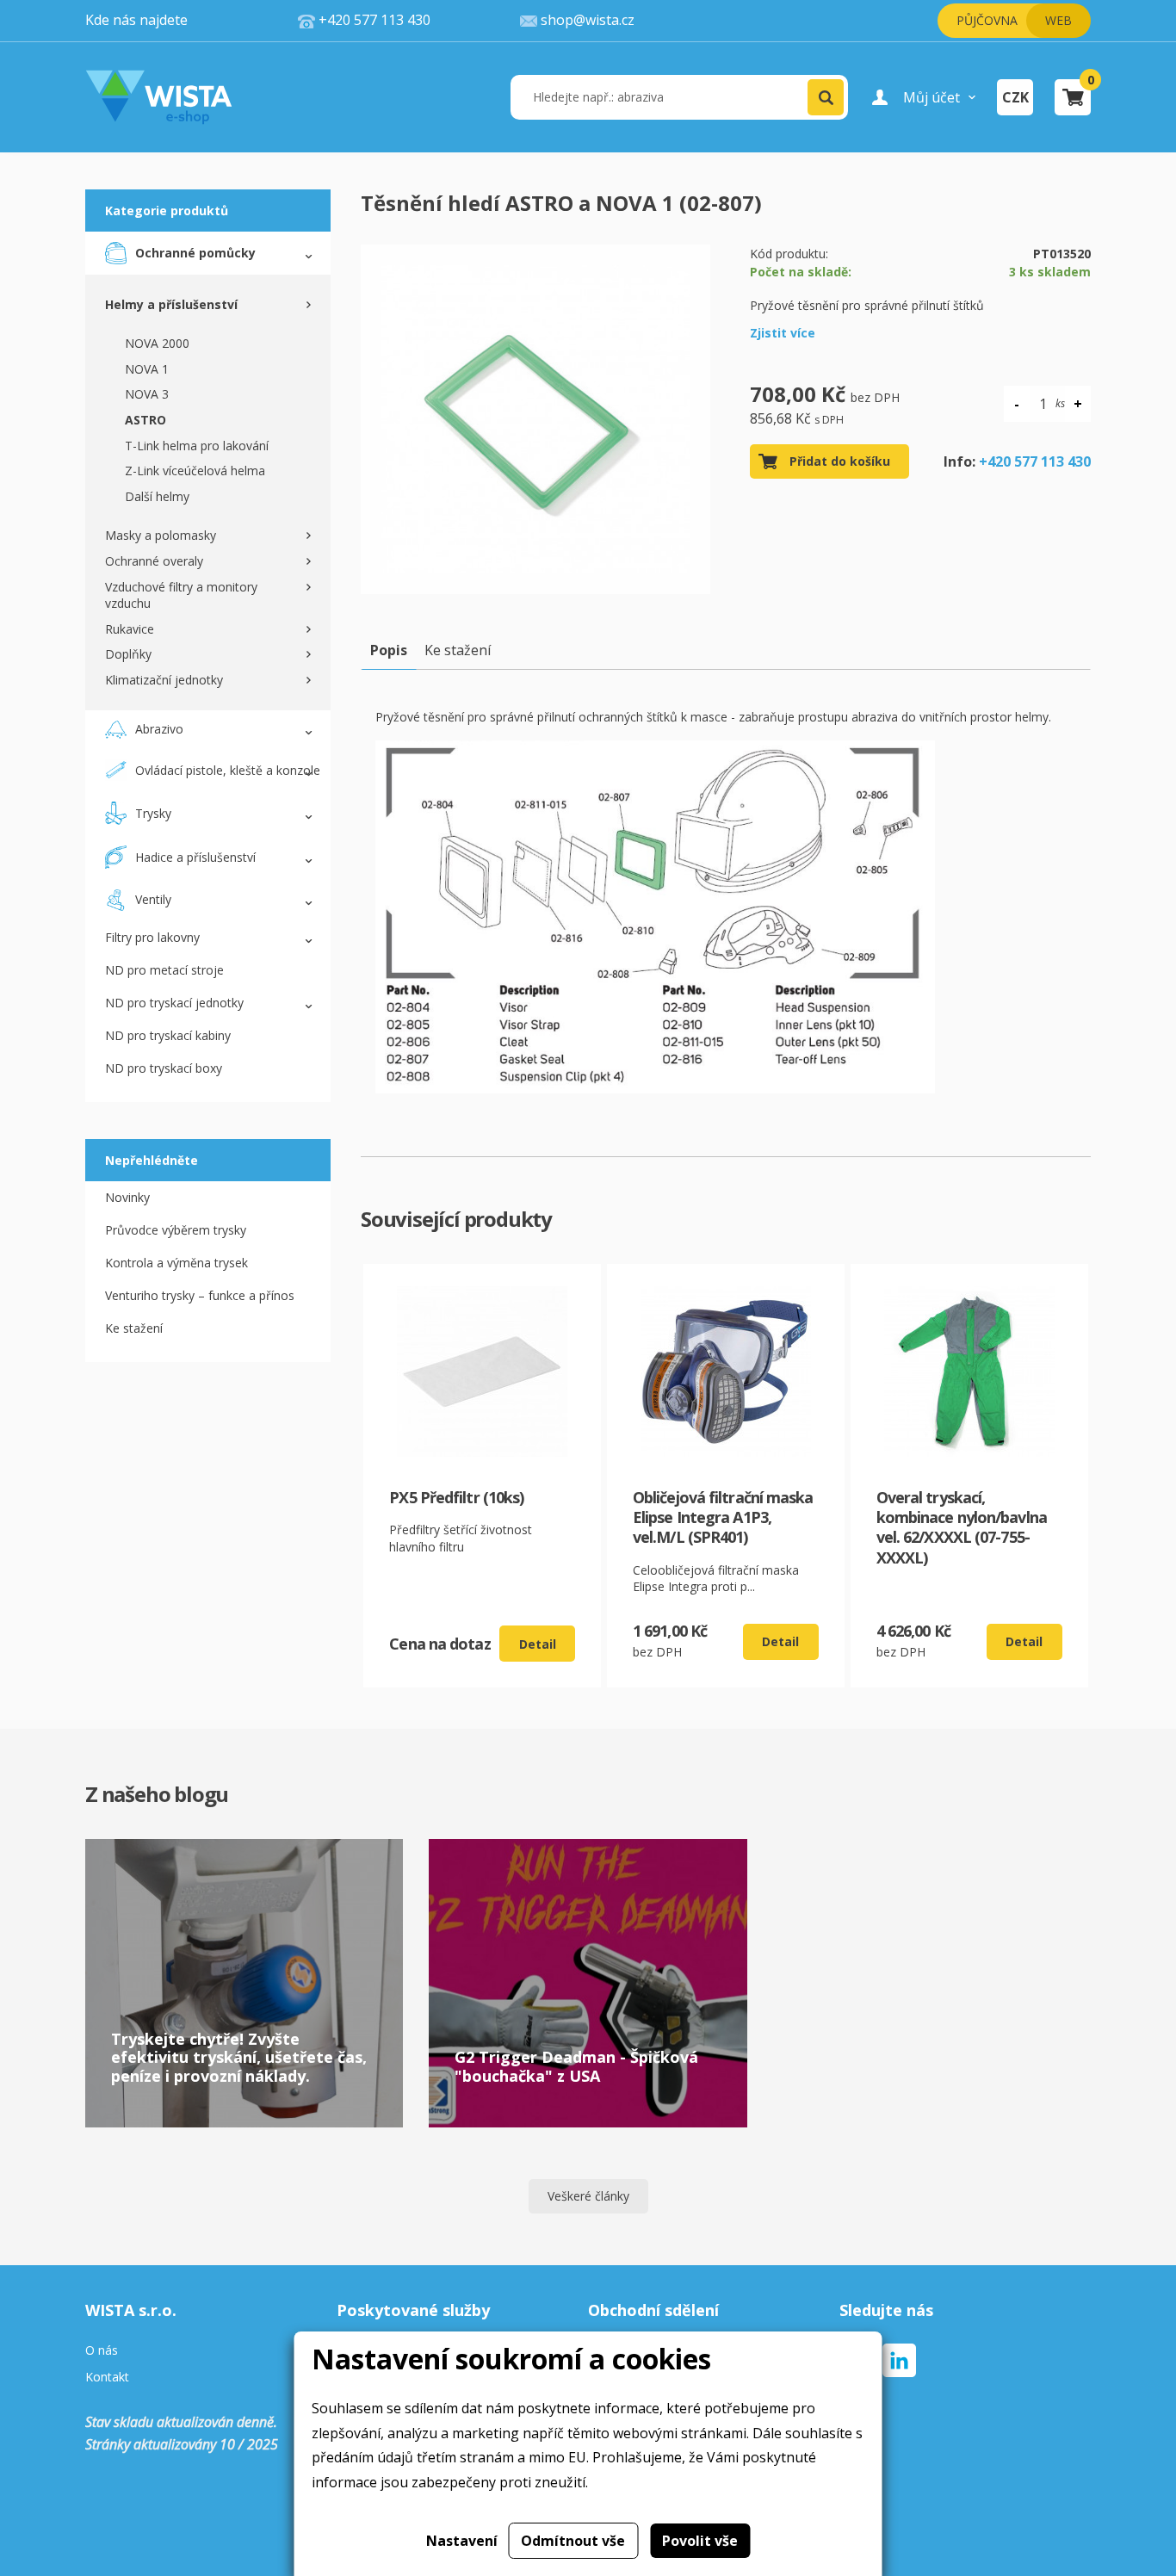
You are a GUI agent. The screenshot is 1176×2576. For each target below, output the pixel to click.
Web (1058, 20)
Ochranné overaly (154, 561)
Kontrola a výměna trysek (176, 1263)
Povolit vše (700, 2541)
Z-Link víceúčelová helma (195, 471)
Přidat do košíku (840, 461)
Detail (538, 1644)
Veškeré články (588, 2196)
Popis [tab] (389, 650)
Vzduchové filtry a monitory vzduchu (181, 595)
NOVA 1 (147, 369)
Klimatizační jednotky (164, 680)
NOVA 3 (147, 394)
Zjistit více (783, 333)
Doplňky (128, 654)
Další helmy (157, 496)
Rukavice (130, 629)
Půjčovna (987, 20)
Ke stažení (134, 1328)
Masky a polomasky (161, 535)
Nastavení (462, 2541)
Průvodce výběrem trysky (176, 1230)
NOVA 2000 (157, 343)
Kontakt (107, 2378)
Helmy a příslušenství (171, 304)
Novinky (127, 1197)
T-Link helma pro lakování (197, 446)
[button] (826, 97)
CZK (1015, 97)
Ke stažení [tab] (458, 650)
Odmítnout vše (573, 2541)
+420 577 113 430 (1035, 461)
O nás (102, 2351)
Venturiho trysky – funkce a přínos (200, 1295)
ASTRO (145, 420)
